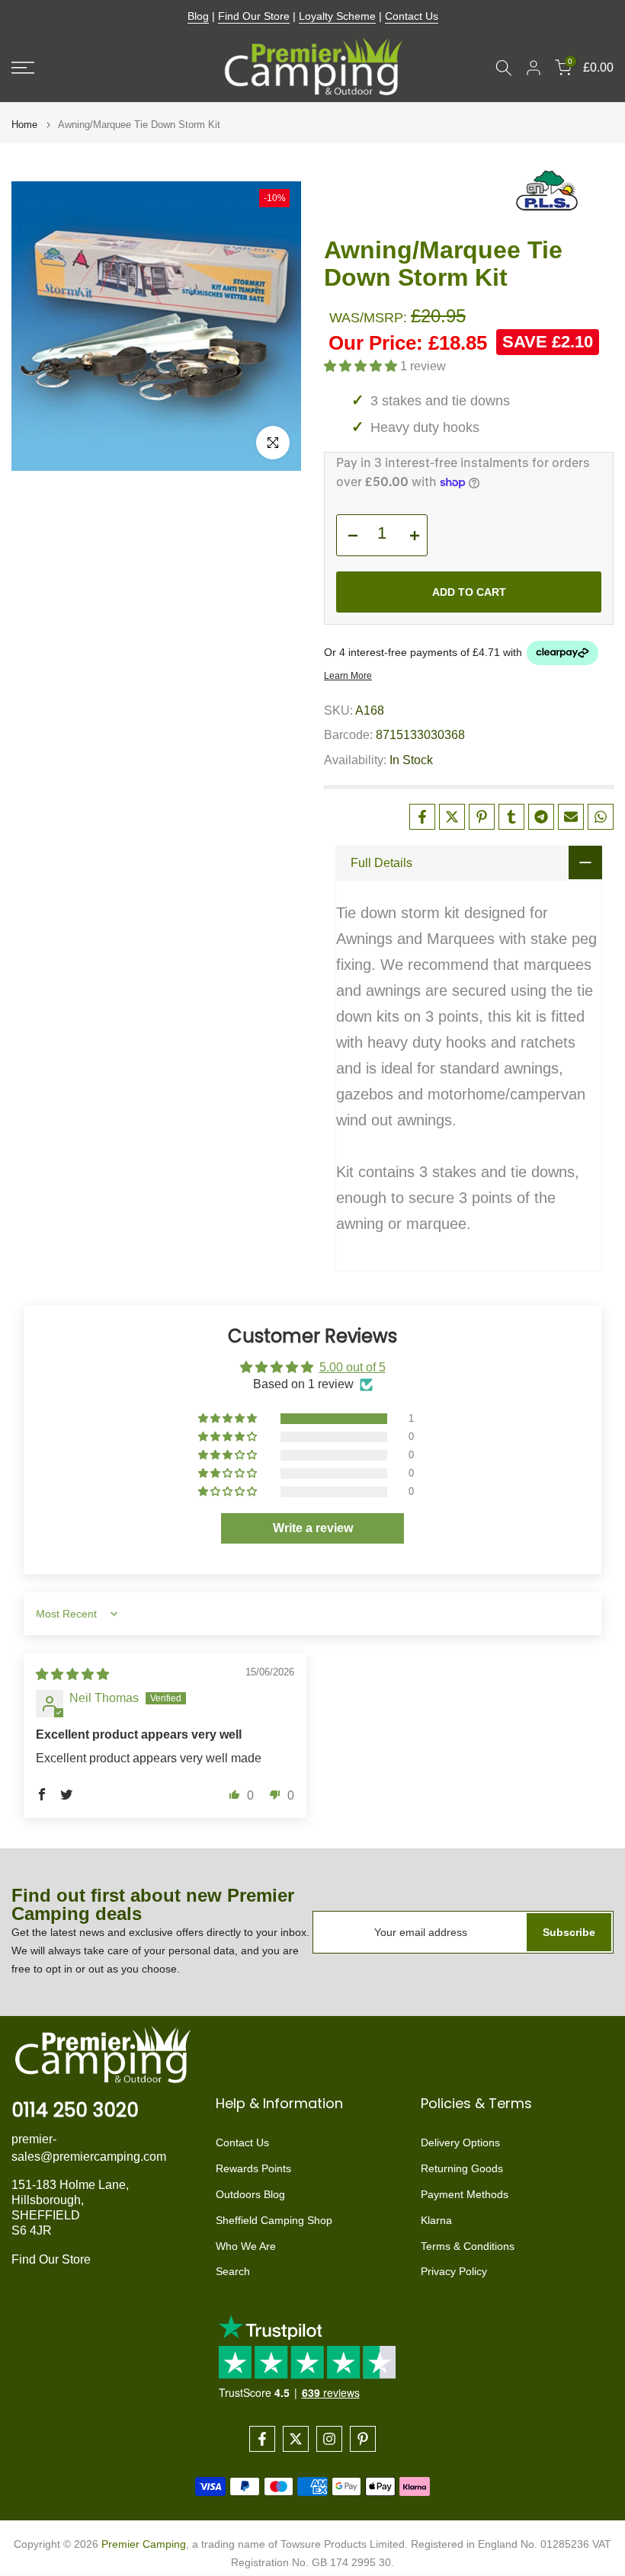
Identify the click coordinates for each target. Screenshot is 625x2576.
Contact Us (412, 16)
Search (233, 2271)
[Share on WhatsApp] (601, 817)
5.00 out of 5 (353, 1367)
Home (24, 125)
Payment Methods (465, 2194)
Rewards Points (253, 2168)
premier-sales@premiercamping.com (89, 2147)
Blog (198, 16)
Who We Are (246, 2246)
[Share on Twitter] (452, 817)
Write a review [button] (313, 1528)
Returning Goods (462, 2168)
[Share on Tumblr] (511, 817)
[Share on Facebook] (422, 817)
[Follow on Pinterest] (363, 2439)
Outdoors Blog (250, 2194)
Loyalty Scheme (337, 16)
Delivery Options (460, 2142)
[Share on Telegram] (541, 817)
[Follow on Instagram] (329, 2439)
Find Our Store (254, 16)
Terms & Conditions (468, 2246)
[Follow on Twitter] (296, 2439)
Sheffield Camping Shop (274, 2220)
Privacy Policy (454, 2271)
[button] (362, 366)
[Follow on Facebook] (262, 2439)
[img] (72, 1674)
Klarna (436, 2220)
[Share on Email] (571, 817)
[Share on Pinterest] (482, 817)
